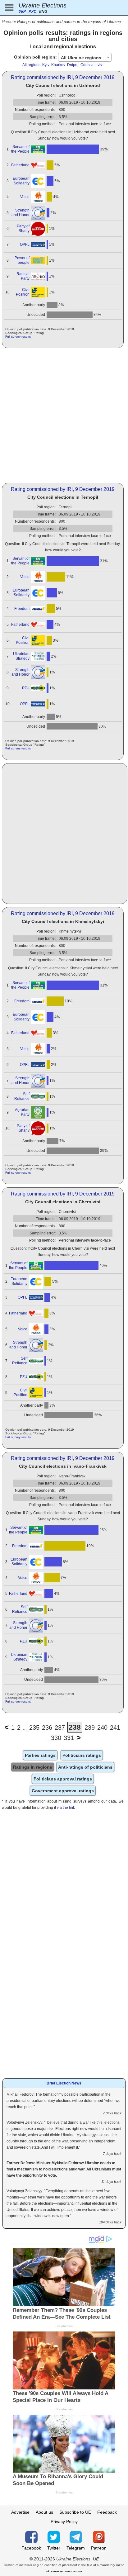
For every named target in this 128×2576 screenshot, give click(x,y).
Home (7, 22)
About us (44, 2512)
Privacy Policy (64, 2521)
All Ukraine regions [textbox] (81, 58)
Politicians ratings (82, 1755)
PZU (26, 688)
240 (102, 1728)
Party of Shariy (23, 228)
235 (34, 1728)
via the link (66, 1808)
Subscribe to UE (75, 2512)
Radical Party (23, 276)
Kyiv (46, 65)
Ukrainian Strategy (21, 656)
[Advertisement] (64, 416)
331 (69, 1738)
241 (115, 1728)
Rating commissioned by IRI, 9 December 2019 (63, 77)
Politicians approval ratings (63, 1779)
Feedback (107, 2512)
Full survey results (18, 337)
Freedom (22, 609)
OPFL (25, 245)
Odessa (87, 65)
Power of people (22, 260)
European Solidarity (21, 181)
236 (47, 1728)
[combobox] (85, 57)
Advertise (20, 2512)
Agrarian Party (22, 1112)
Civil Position (23, 292)
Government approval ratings (63, 1791)
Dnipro (73, 65)
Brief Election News (64, 2083)
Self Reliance (22, 1096)
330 (56, 1738)
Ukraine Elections (43, 5)
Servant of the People (20, 149)
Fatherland (20, 165)
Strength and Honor (21, 213)
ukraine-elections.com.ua (64, 2571)
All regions (31, 65)
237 (60, 1728)
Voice (25, 197)
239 (90, 1728)
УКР (22, 12)
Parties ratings (40, 1755)
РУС (32, 12)
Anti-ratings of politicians (85, 1767)
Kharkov (58, 65)
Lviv (99, 65)
